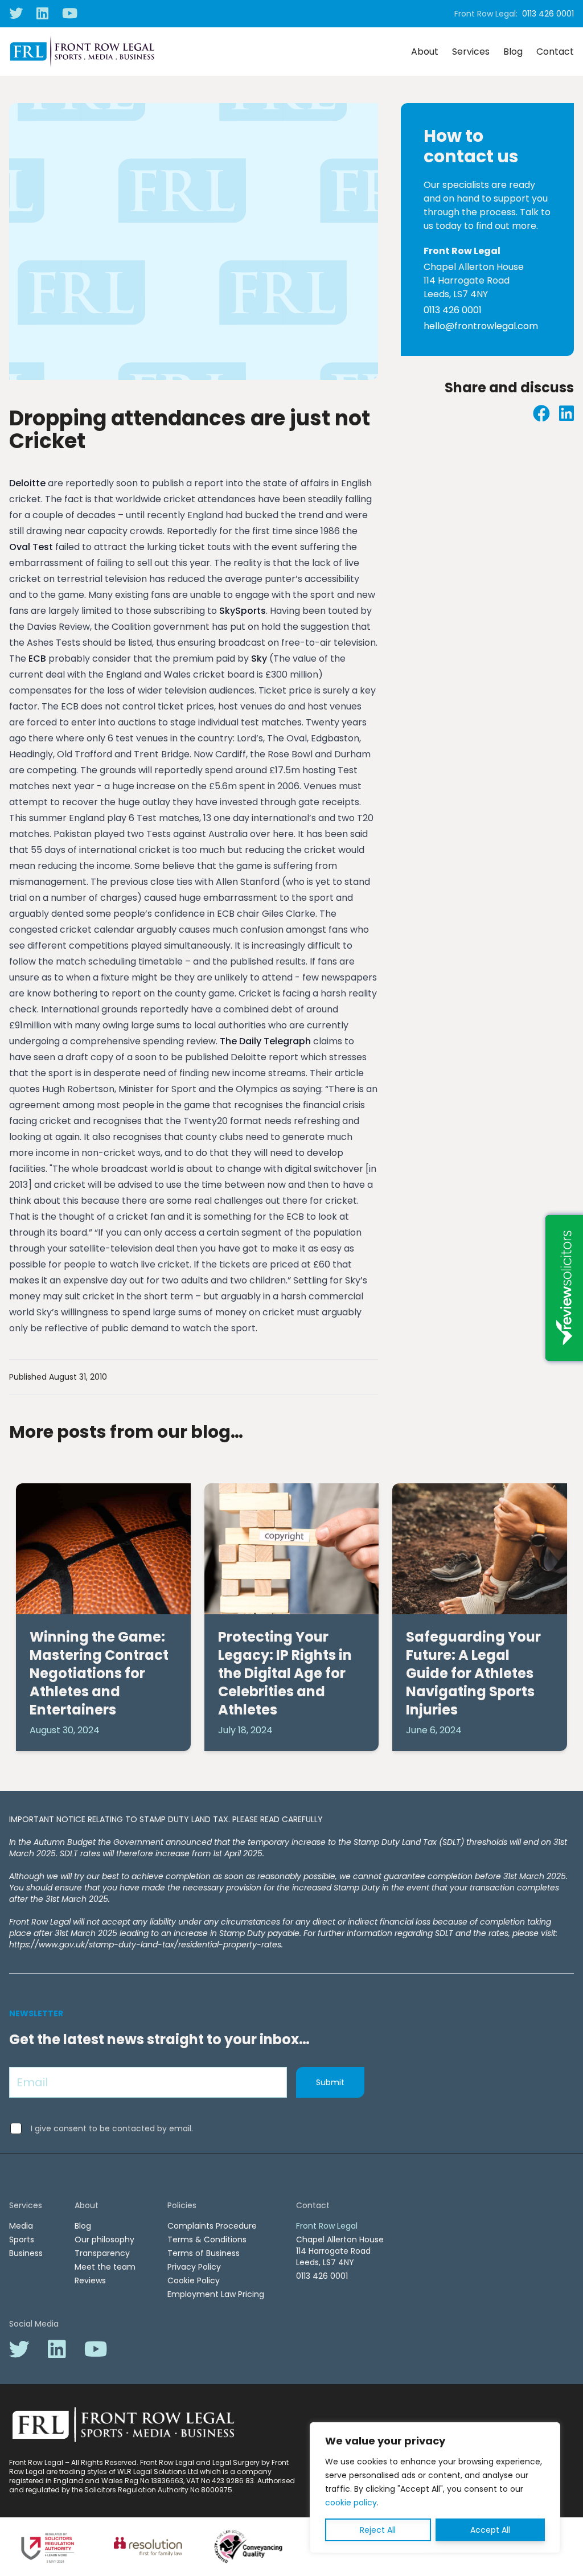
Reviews (90, 2280)
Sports (22, 2239)
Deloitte (27, 483)
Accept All (490, 2530)
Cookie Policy (194, 2280)
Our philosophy (104, 2239)
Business (26, 2253)
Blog (513, 52)
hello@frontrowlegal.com (481, 326)
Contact (555, 52)
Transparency (102, 2253)
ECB (37, 659)
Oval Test (32, 547)
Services (471, 52)
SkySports (243, 611)
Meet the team (105, 2267)
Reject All (378, 2530)
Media (21, 2226)
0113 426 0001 (548, 14)
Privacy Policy (194, 2267)
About (425, 52)
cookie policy (351, 2503)
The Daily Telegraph (265, 1041)
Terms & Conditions (207, 2239)
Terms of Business (204, 2253)
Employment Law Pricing (216, 2294)
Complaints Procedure (212, 2226)
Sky (259, 659)
